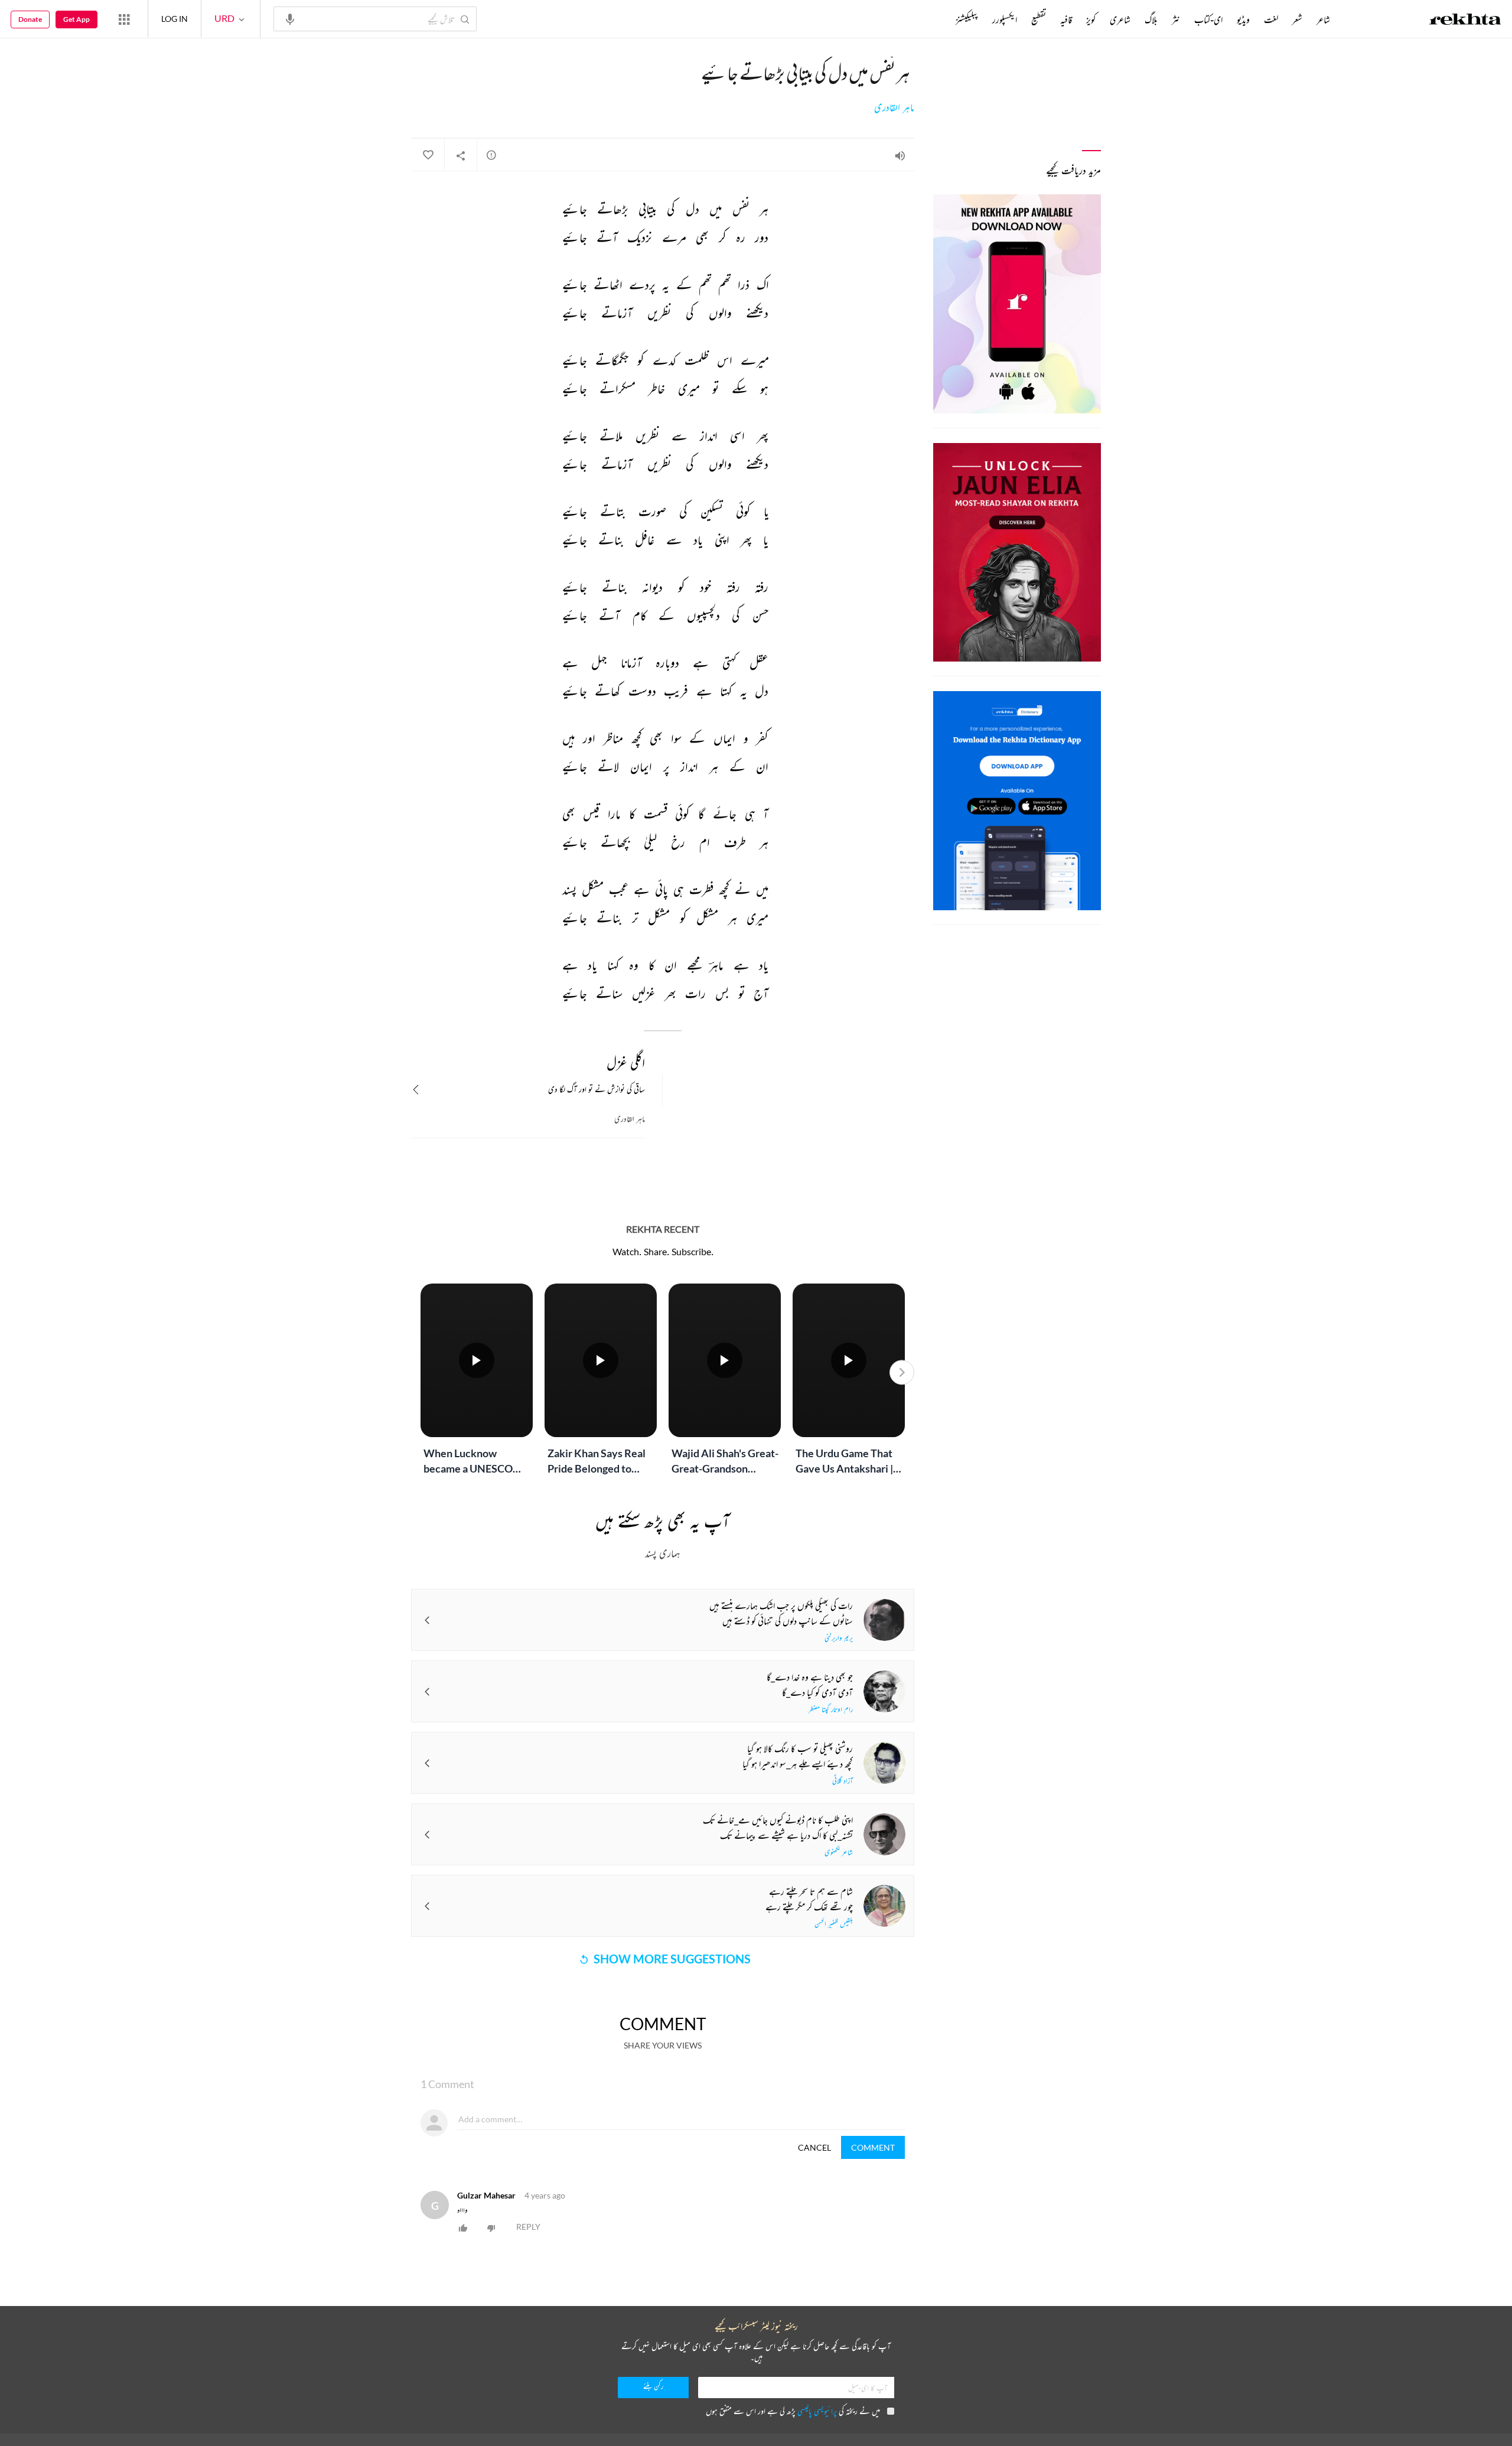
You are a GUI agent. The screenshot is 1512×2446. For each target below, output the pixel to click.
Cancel (814, 2147)
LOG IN (175, 19)
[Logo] (1465, 21)
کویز (1091, 19)
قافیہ (1066, 19)
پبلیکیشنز (967, 19)
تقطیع (1039, 19)
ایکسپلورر (1005, 19)
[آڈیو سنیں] (900, 155)
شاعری (1120, 19)
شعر (1297, 19)
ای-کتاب (1208, 19)
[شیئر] (461, 155)
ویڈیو (1243, 19)
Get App (76, 19)
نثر (1176, 19)
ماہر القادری (894, 108)
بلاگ (1151, 19)
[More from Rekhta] (124, 19)
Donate (30, 19)
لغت (1271, 19)
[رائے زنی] (491, 155)
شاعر (1323, 19)
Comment (873, 2147)
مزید (936, 19)
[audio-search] (290, 18)
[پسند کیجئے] (428, 155)
